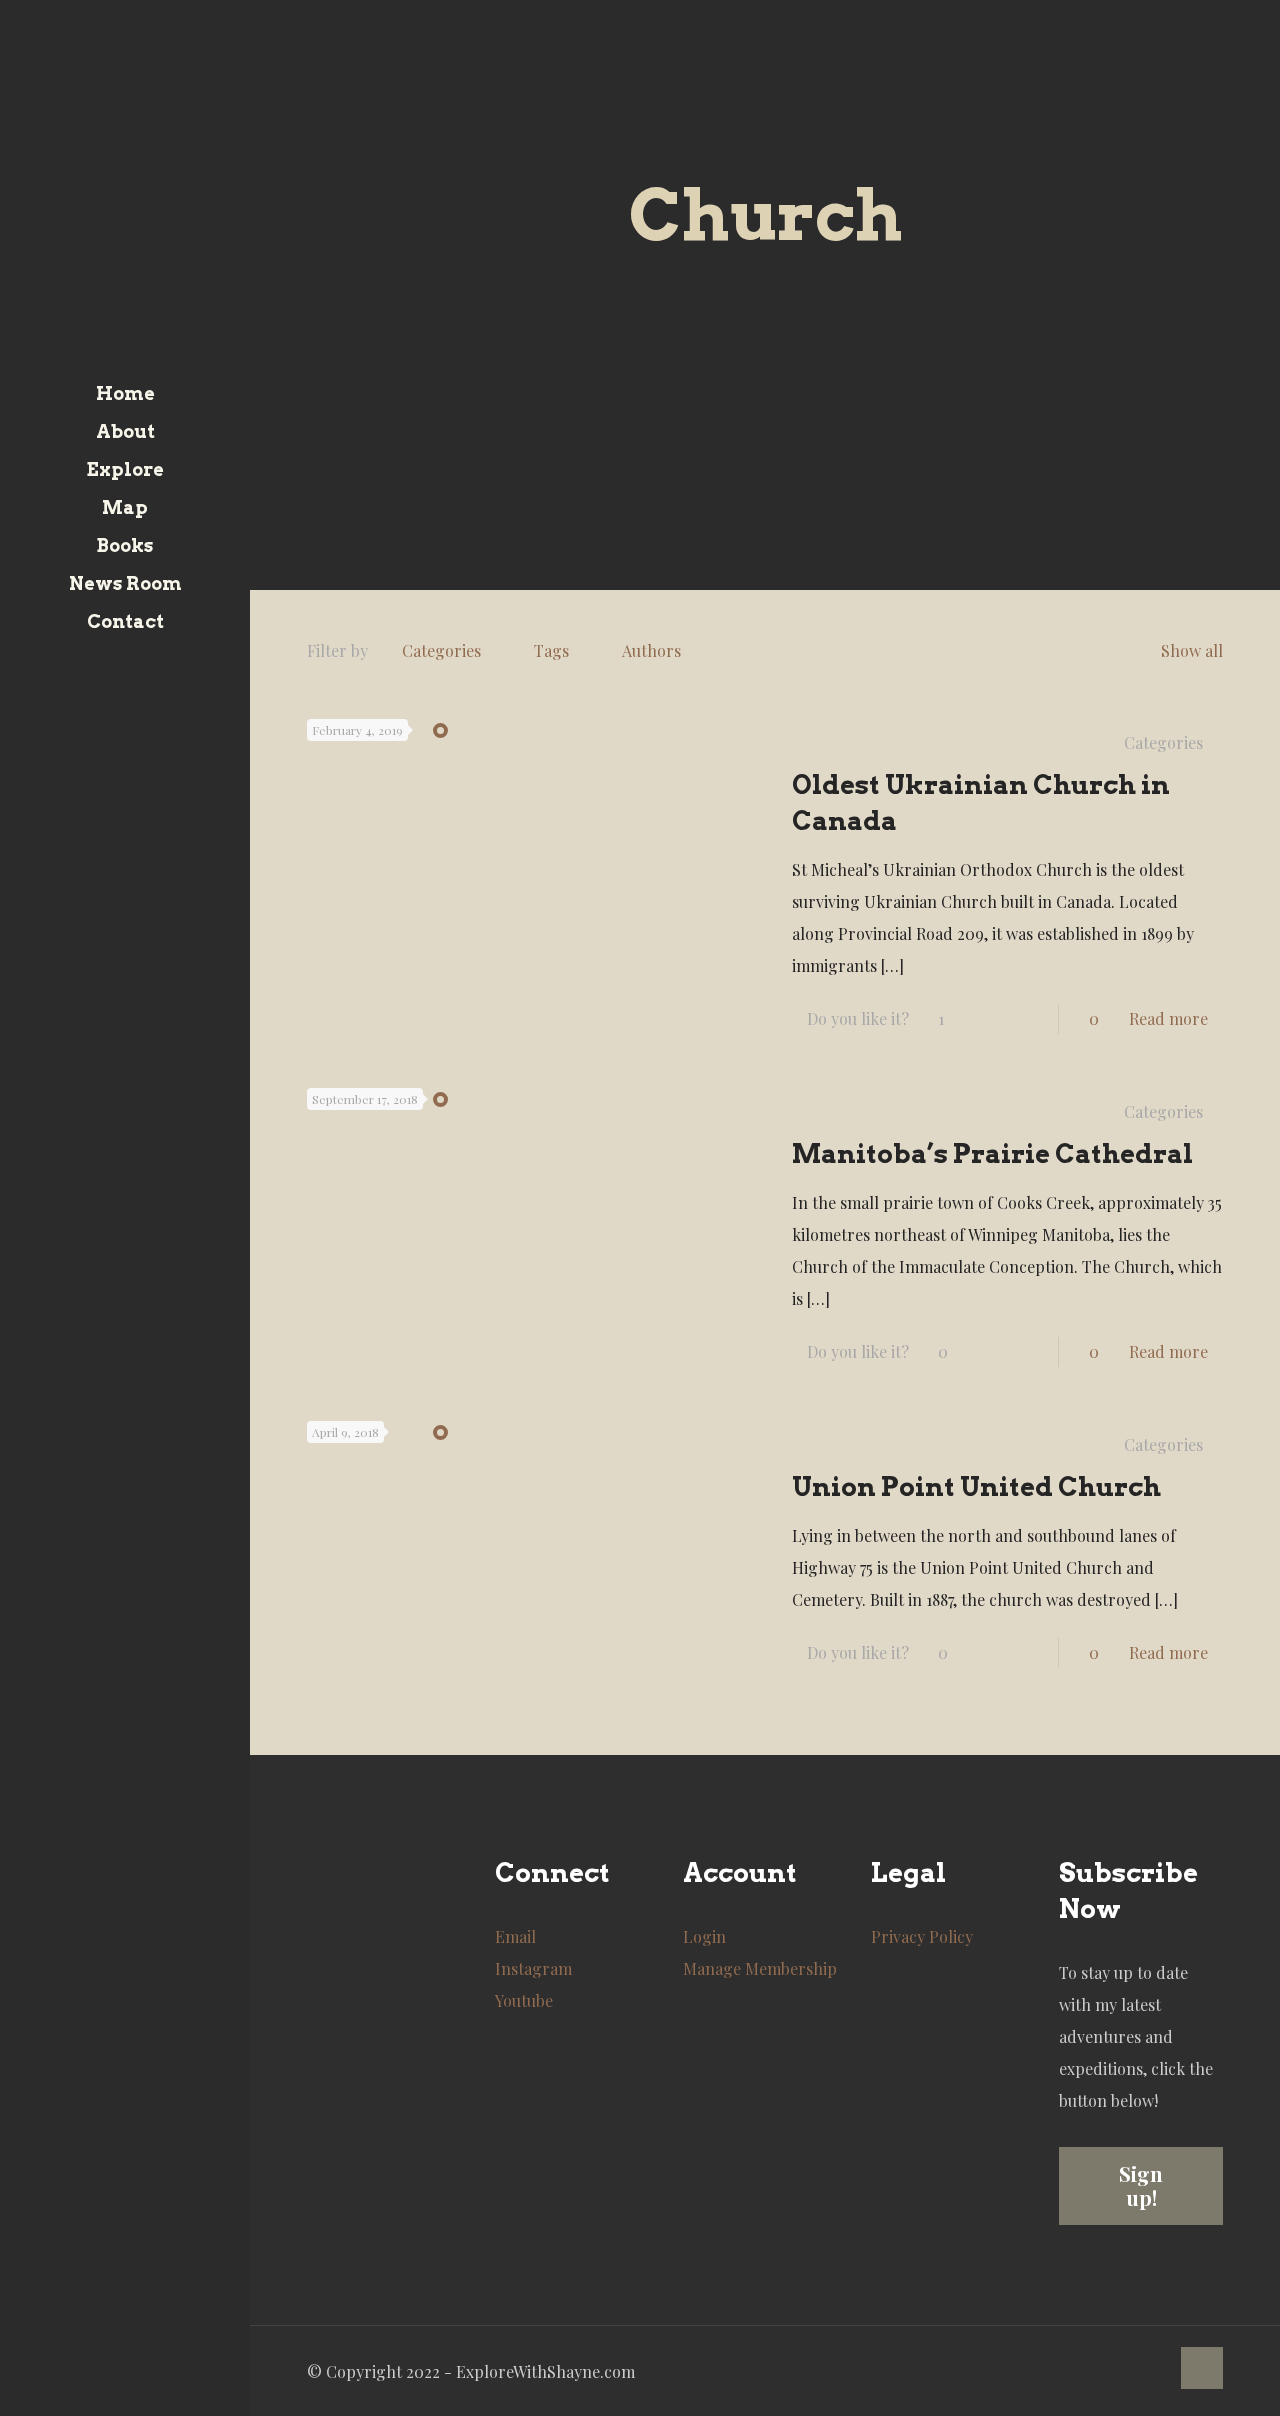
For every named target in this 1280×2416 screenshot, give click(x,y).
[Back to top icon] (1202, 2368)
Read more (1168, 1018)
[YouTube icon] (113, 2389)
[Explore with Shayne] (125, 187)
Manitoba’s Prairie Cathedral (992, 1153)
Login (704, 1936)
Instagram (533, 1968)
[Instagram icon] (138, 2389)
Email (515, 1936)
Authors (651, 650)
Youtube (524, 2000)
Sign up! (1141, 2185)
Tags (551, 650)
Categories (441, 650)
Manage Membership (760, 1968)
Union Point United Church (976, 1486)
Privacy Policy (922, 1936)
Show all (1192, 650)
